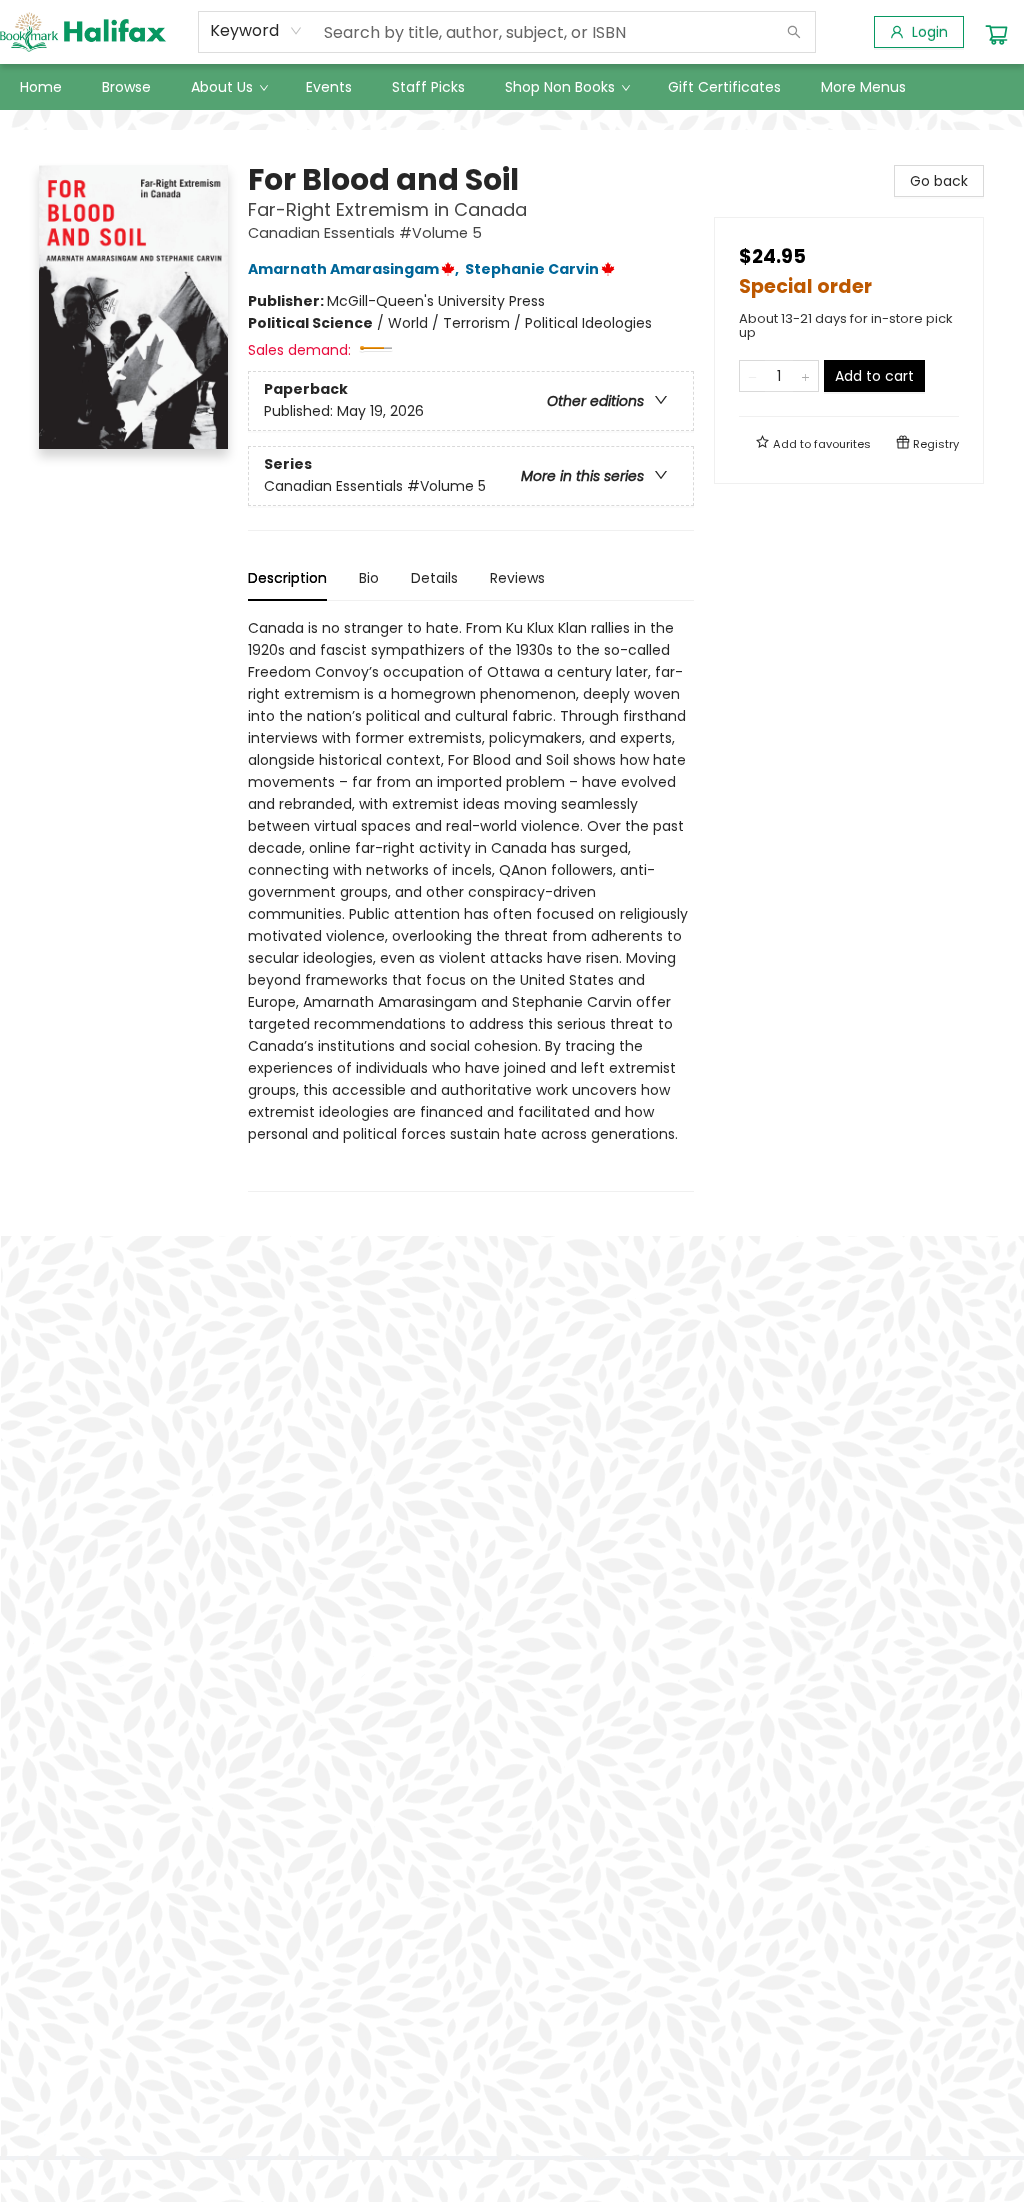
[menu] (512, 87)
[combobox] (256, 31)
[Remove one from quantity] (752, 376)
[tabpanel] (471, 904)
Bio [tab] (369, 578)
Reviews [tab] (517, 578)
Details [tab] (434, 578)
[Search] (794, 32)
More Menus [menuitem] (863, 87)
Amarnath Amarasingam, (355, 269)
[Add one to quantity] (805, 376)
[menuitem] (41, 87)
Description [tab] (287, 578)
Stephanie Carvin (532, 269)
